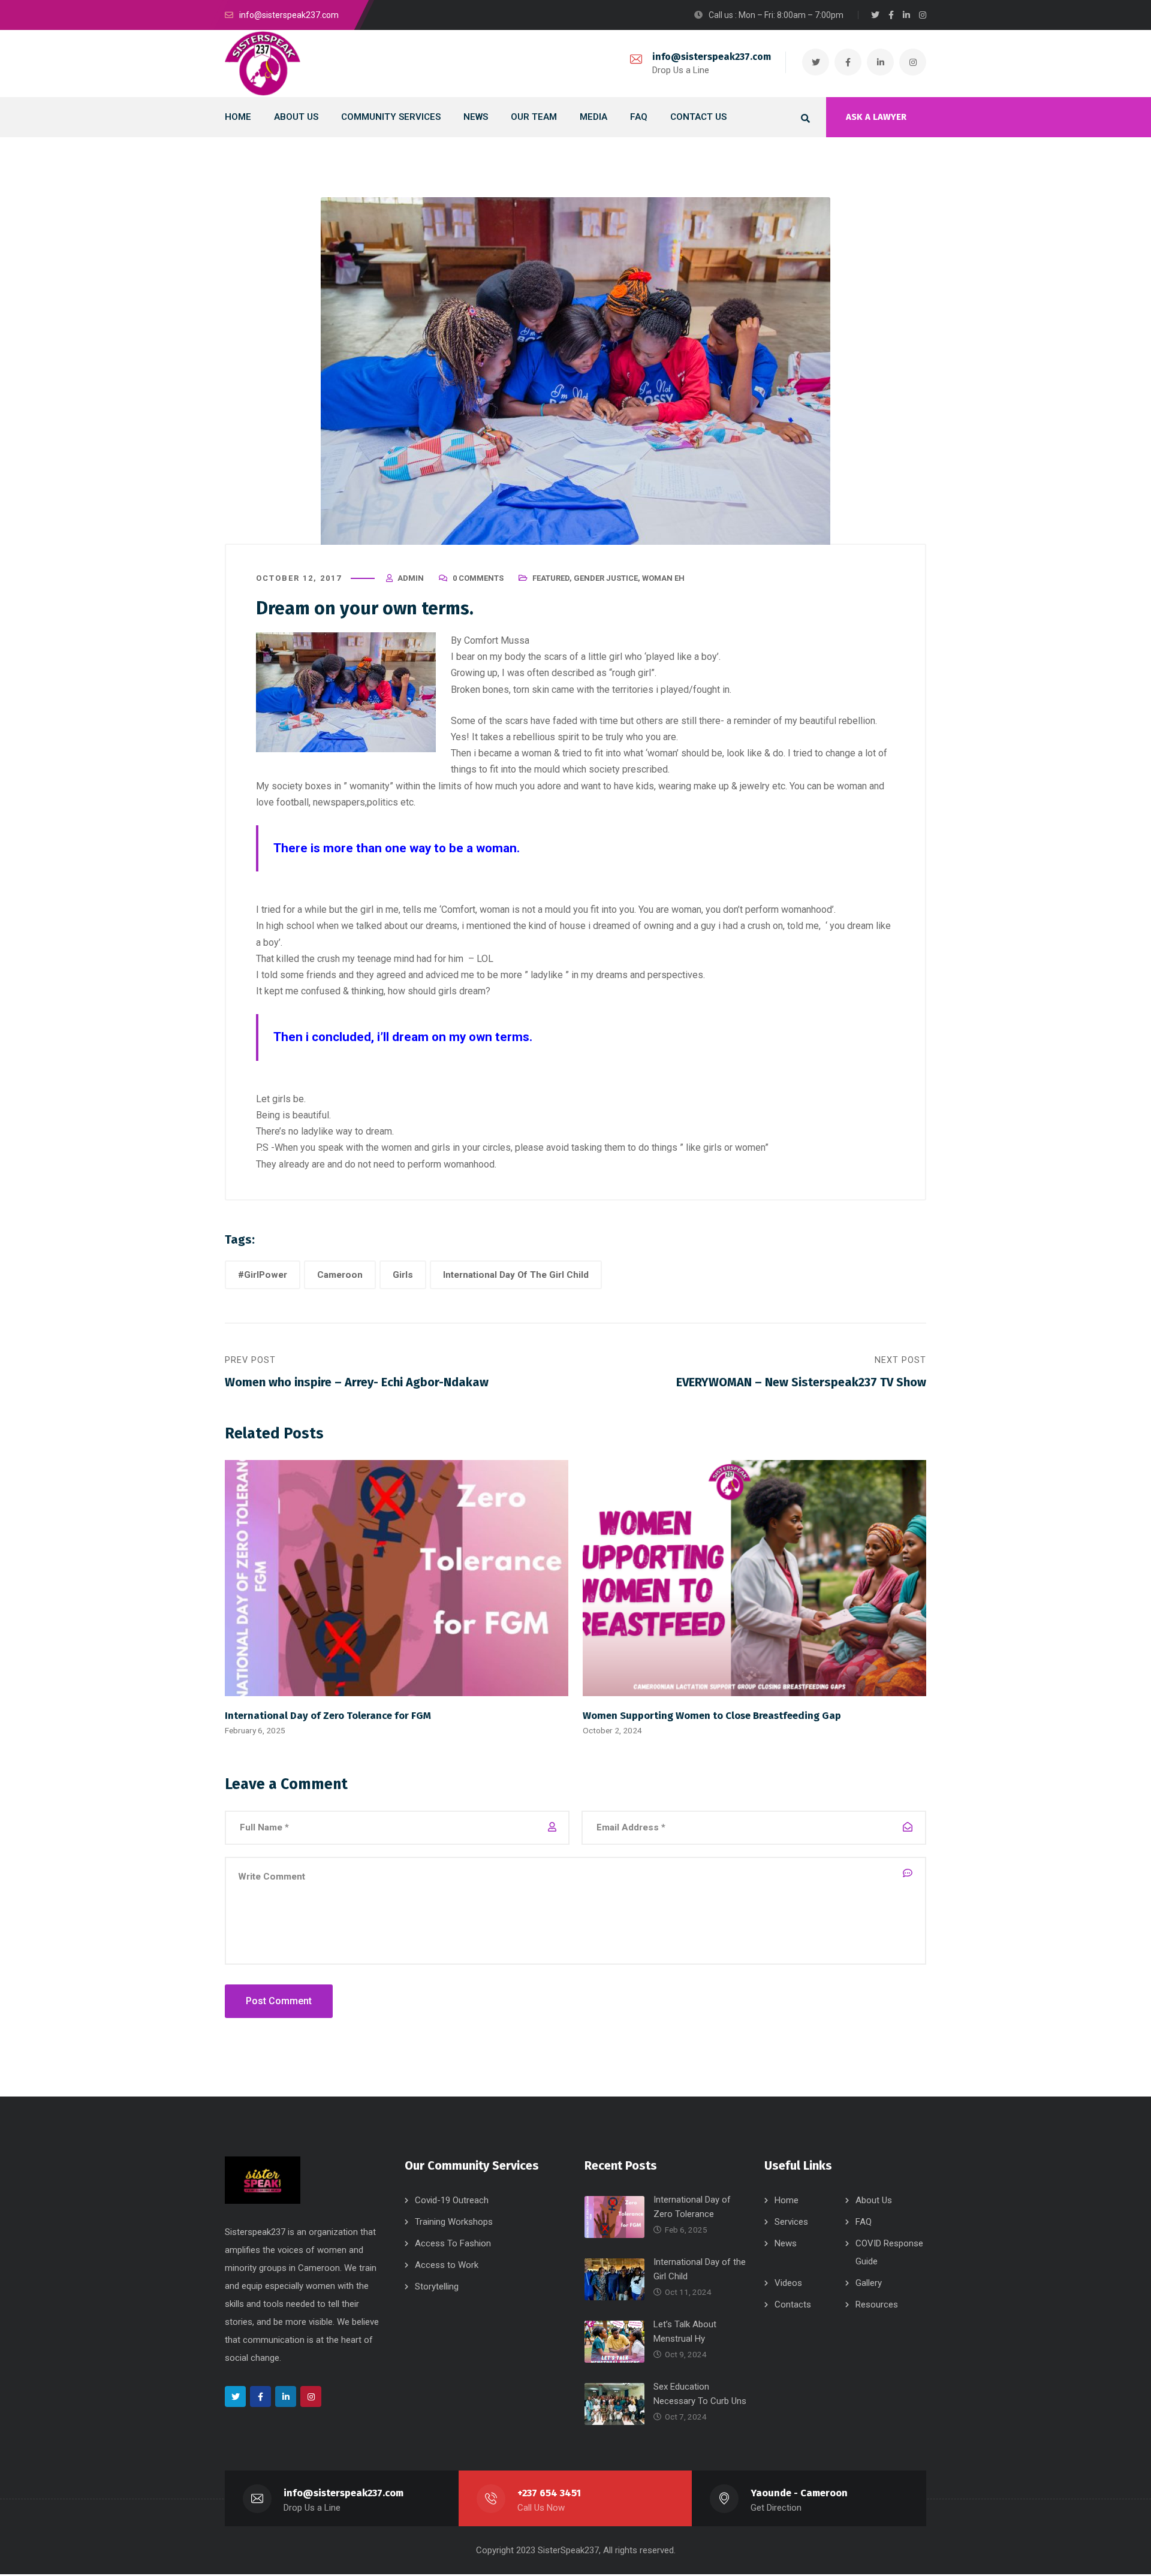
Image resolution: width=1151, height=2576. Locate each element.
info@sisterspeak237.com (712, 57)
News (786, 2243)
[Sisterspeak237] (263, 64)
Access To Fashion (453, 2243)
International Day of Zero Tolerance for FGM (328, 1715)
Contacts (793, 2304)
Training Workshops (454, 2222)
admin (411, 578)
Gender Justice (606, 578)
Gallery (869, 2283)
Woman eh (663, 578)
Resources (877, 2304)
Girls (403, 1275)
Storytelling (437, 2287)
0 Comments (478, 578)
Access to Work (447, 2265)
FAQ (864, 2222)
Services (791, 2222)
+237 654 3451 (549, 2493)
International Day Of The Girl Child (516, 1275)
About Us (874, 2200)
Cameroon (340, 1275)
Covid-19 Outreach (452, 2200)
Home (787, 2200)
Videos (788, 2283)
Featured (551, 578)
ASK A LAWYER (876, 117)
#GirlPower (263, 1275)
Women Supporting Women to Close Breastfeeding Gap (712, 1715)
